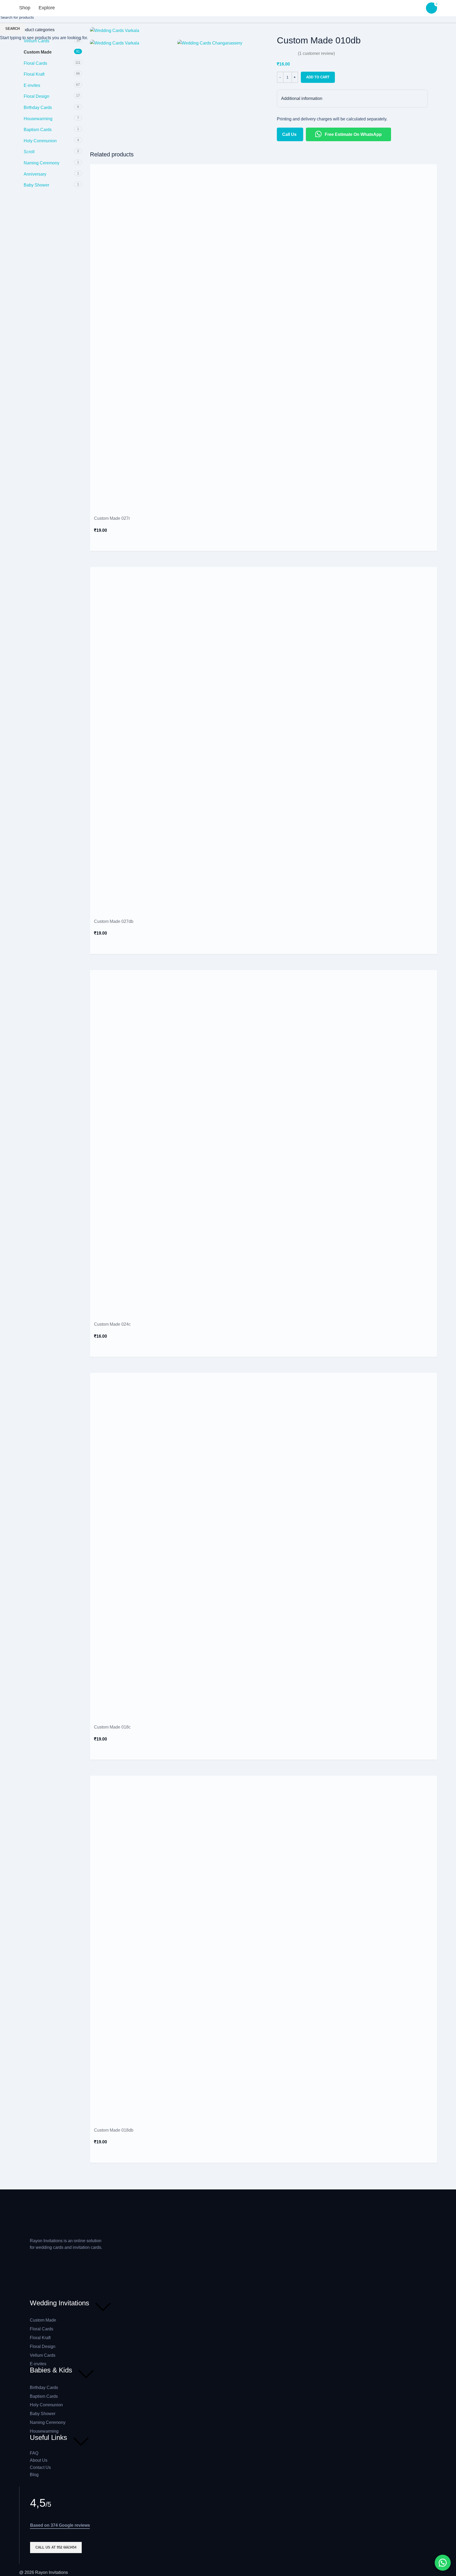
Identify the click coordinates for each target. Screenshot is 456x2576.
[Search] (66, 8)
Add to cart (318, 77)
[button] (443, 2563)
